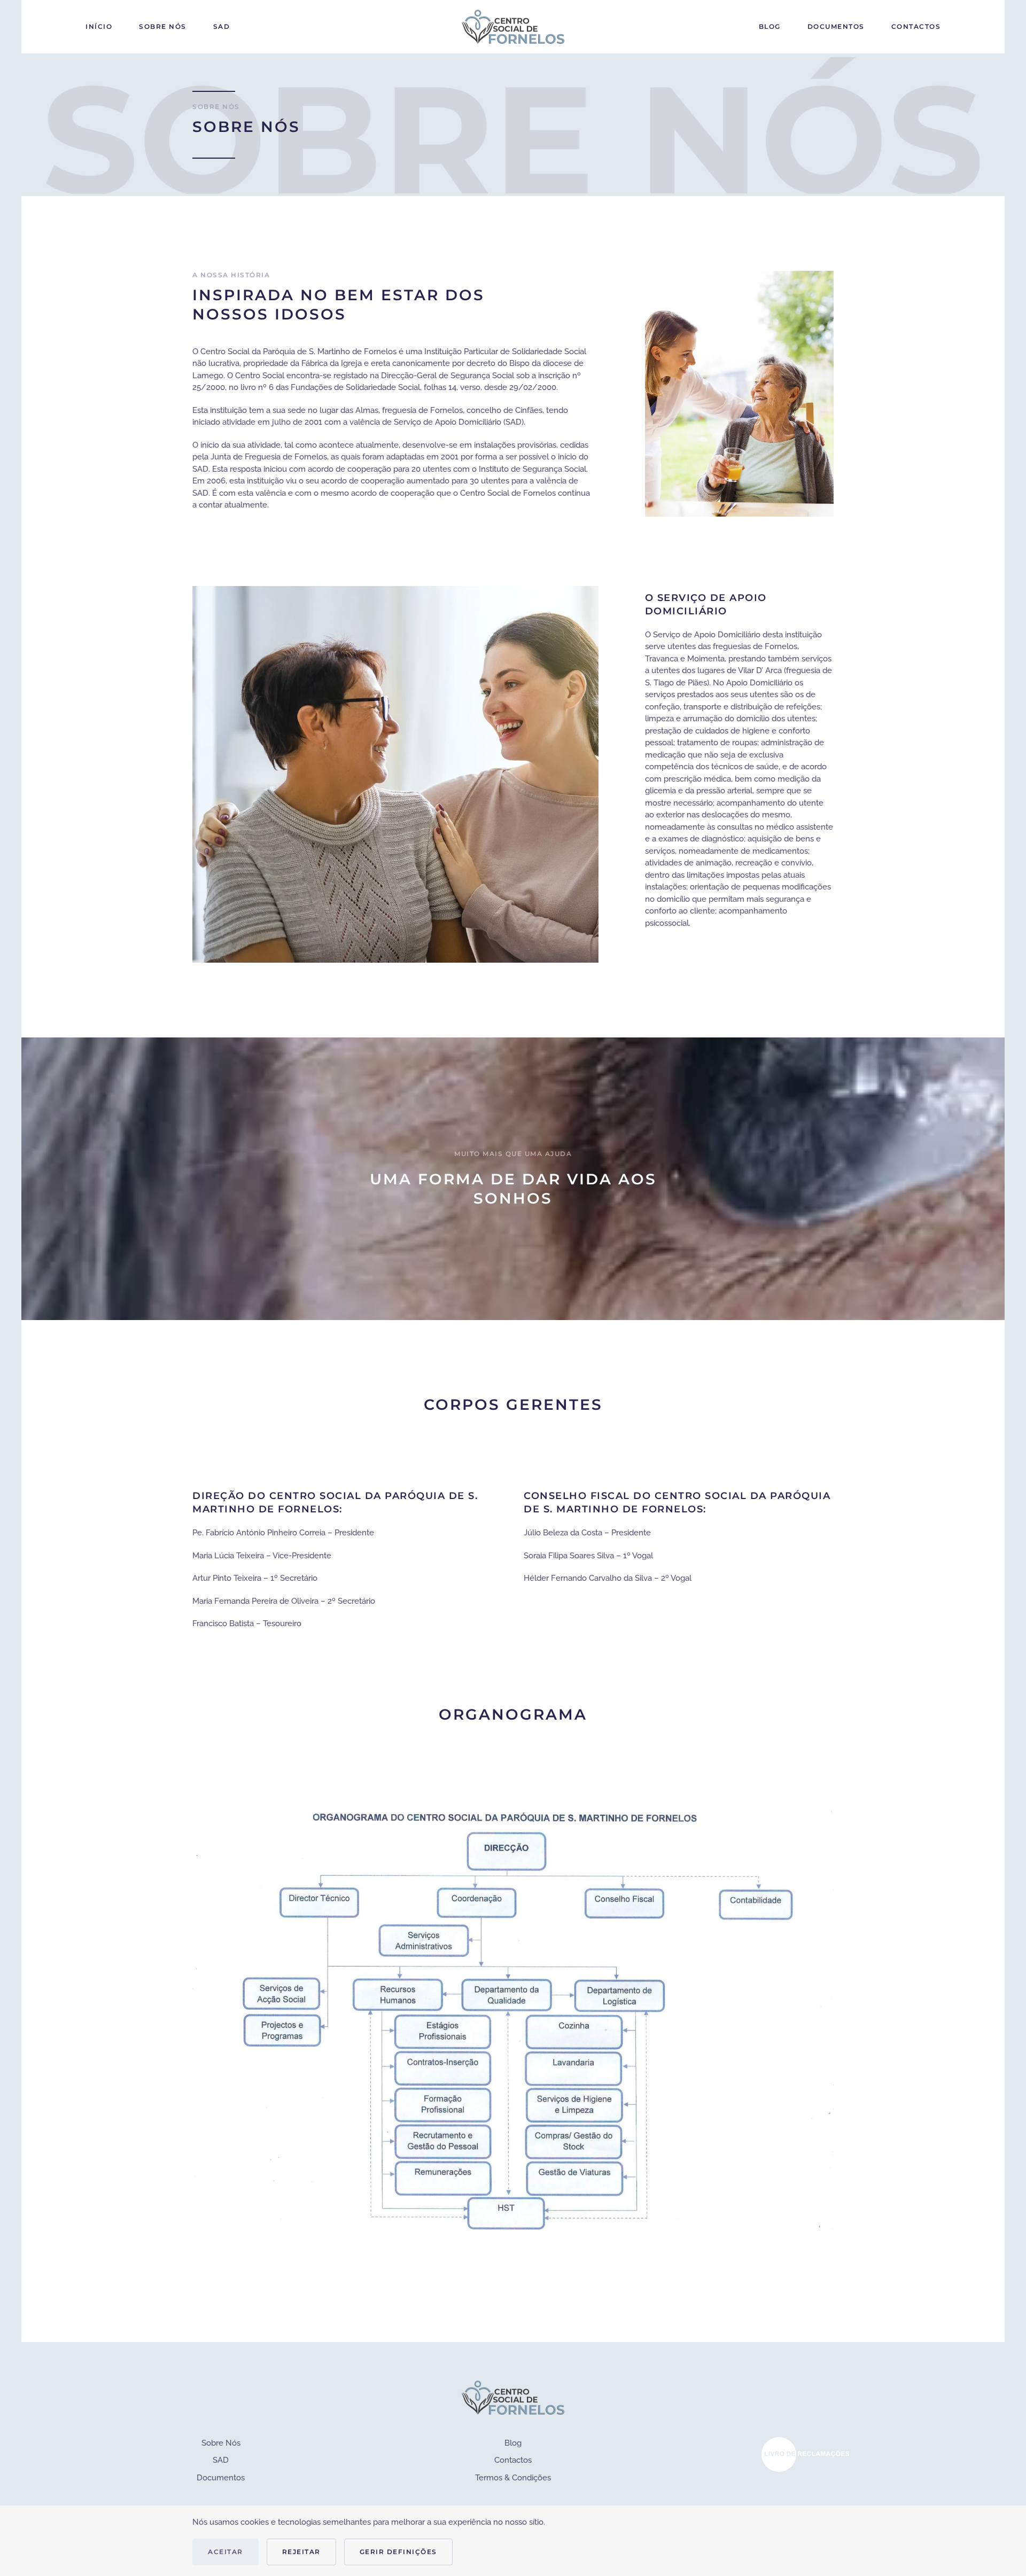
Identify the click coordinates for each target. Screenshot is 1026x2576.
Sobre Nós (163, 26)
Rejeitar (301, 2552)
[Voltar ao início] (513, 27)
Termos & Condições (513, 2478)
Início (99, 26)
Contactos (916, 26)
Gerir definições (398, 2552)
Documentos (836, 26)
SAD (222, 26)
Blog (770, 26)
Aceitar (226, 2552)
